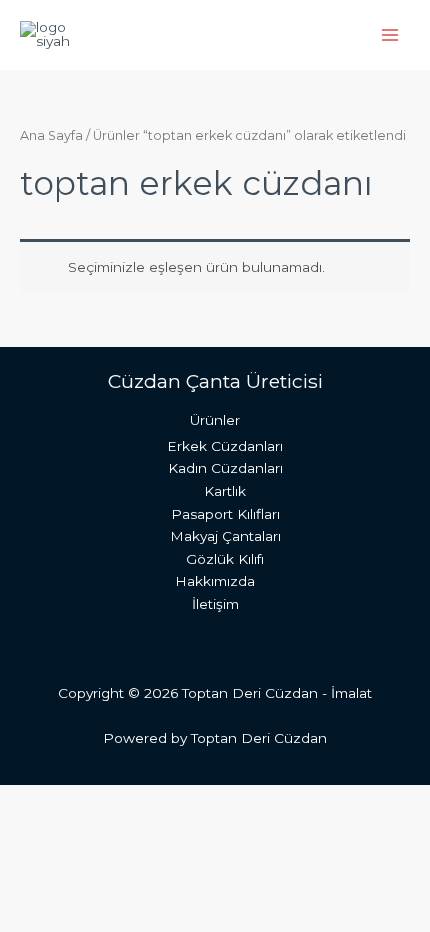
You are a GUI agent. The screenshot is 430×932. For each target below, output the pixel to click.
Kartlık (225, 491)
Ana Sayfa (51, 135)
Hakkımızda (215, 581)
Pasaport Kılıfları (225, 514)
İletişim (215, 604)
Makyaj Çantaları (225, 536)
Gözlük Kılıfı (225, 559)
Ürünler (215, 420)
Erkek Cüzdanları (225, 446)
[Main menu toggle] (390, 34)
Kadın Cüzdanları (225, 468)
